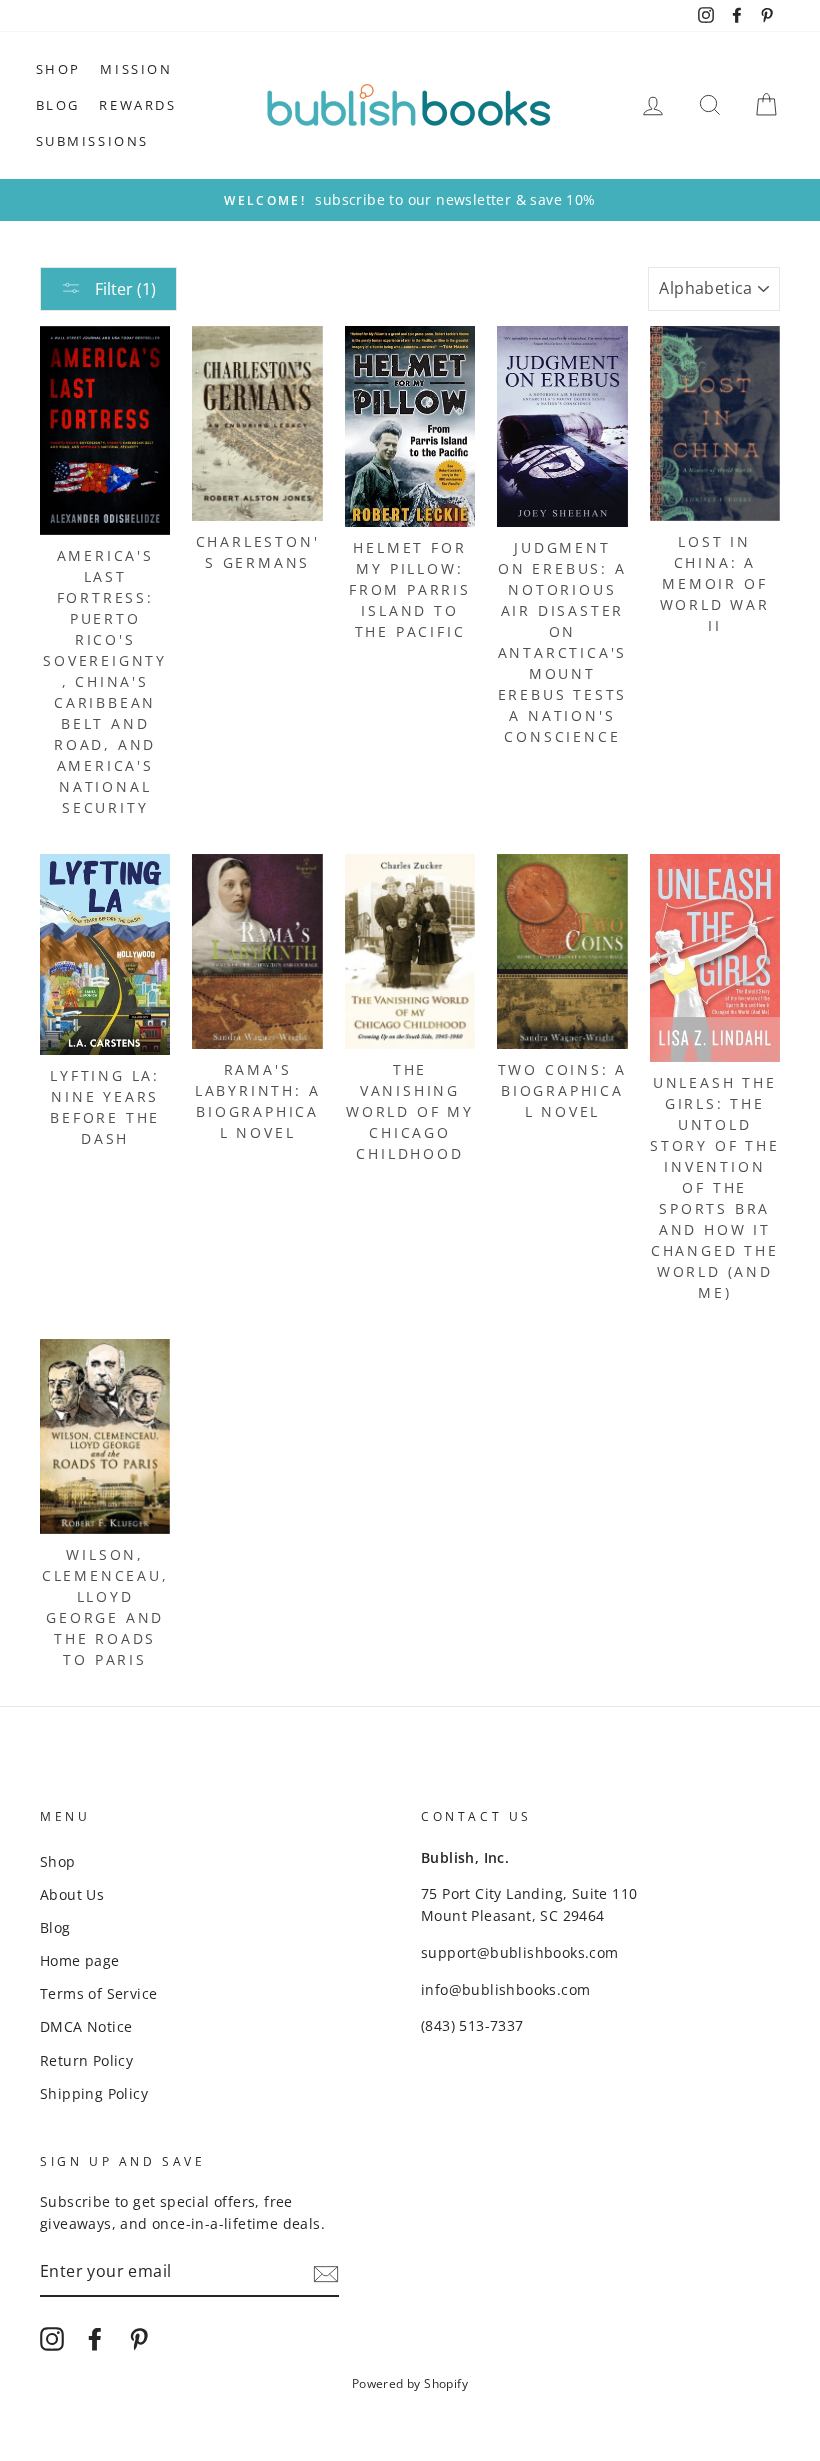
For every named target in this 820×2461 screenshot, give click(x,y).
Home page (80, 1960)
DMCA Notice (86, 2026)
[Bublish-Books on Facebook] (95, 2339)
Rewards (137, 105)
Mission (136, 69)
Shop (58, 69)
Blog (58, 105)
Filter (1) (123, 289)
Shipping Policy (94, 2093)
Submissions (93, 141)
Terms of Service (98, 1993)
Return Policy (86, 2060)
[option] (410, 200)
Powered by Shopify (410, 2383)
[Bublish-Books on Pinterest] (139, 2339)
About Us (72, 1894)
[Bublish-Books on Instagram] (52, 2339)
